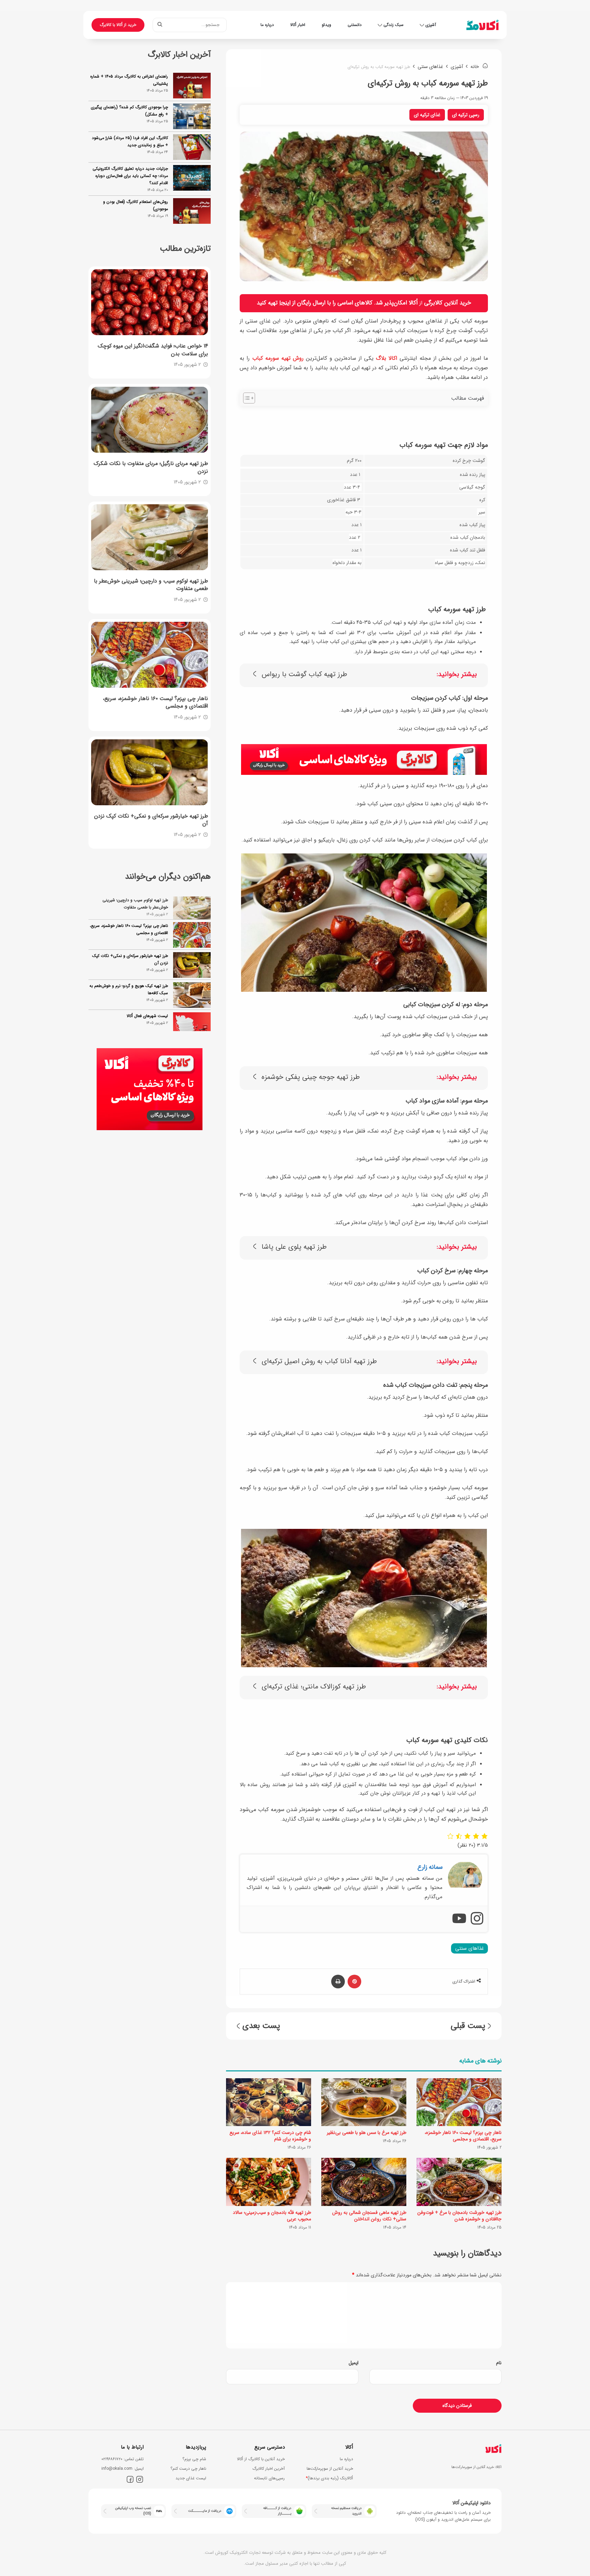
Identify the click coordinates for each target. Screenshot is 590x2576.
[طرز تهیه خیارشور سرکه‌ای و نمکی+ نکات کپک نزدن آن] (150, 772)
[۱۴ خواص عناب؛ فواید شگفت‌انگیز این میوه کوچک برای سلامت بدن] (150, 302)
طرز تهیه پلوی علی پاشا (294, 1247)
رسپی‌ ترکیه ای (466, 115)
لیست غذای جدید (191, 2478)
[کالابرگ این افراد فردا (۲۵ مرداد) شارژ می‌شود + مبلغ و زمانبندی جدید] (192, 147)
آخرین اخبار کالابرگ (269, 2469)
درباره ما (267, 25)
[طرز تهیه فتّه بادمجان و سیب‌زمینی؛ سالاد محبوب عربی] (269, 2182)
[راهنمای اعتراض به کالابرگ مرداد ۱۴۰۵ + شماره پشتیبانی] (192, 86)
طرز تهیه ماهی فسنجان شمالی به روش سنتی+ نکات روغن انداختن (369, 2216)
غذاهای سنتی (430, 67)
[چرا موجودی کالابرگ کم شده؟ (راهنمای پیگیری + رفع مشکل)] (192, 116)
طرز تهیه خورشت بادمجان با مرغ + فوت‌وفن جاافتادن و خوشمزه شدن (459, 2216)
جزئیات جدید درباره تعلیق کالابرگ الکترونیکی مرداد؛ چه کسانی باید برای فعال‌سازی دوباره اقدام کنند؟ (130, 176)
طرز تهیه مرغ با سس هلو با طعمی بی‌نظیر (367, 2133)
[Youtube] (459, 1919)
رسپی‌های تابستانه (269, 2478)
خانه (475, 67)
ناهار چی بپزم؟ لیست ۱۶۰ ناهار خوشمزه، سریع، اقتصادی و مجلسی (463, 2136)
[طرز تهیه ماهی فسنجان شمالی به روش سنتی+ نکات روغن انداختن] (364, 2182)
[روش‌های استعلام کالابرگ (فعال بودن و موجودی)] (192, 211)
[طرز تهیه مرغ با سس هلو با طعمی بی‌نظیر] (364, 2102)
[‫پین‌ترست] (354, 1982)
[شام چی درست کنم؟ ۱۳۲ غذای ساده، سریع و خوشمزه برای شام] (269, 2102)
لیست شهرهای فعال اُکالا (147, 993)
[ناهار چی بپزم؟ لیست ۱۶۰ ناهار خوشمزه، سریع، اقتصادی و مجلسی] (459, 2102)
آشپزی (431, 25)
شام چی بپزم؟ (194, 2459)
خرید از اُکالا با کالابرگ (118, 25)
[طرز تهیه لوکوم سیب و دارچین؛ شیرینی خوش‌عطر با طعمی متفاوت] (150, 537)
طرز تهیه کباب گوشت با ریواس (304, 675)
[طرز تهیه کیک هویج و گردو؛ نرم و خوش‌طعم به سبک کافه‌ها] (192, 972)
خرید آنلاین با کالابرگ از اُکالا (261, 2459)
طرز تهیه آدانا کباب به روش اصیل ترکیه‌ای (319, 1362)
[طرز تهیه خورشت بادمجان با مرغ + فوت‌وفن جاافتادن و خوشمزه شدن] (459, 2182)
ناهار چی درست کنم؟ (188, 2469)
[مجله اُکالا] (482, 25)
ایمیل (354, 2363)
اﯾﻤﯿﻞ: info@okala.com (123, 2469)
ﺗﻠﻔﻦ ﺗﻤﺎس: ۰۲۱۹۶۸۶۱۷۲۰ (123, 2459)
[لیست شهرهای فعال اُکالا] (192, 1003)
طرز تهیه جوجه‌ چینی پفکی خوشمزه (311, 1077)
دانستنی (355, 25)
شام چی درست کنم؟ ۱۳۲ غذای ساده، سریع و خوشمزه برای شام (270, 2136)
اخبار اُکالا (298, 25)
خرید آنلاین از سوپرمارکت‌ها (330, 2469)
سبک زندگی (394, 25)
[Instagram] (477, 1919)
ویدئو (326, 25)
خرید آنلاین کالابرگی (448, 303)
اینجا (285, 303)
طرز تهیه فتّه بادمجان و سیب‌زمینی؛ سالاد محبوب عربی (272, 2216)
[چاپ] (338, 1982)
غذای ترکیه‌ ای (427, 115)
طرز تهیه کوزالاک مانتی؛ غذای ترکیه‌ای (314, 1687)
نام (499, 2363)
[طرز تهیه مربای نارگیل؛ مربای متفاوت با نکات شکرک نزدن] (150, 420)
